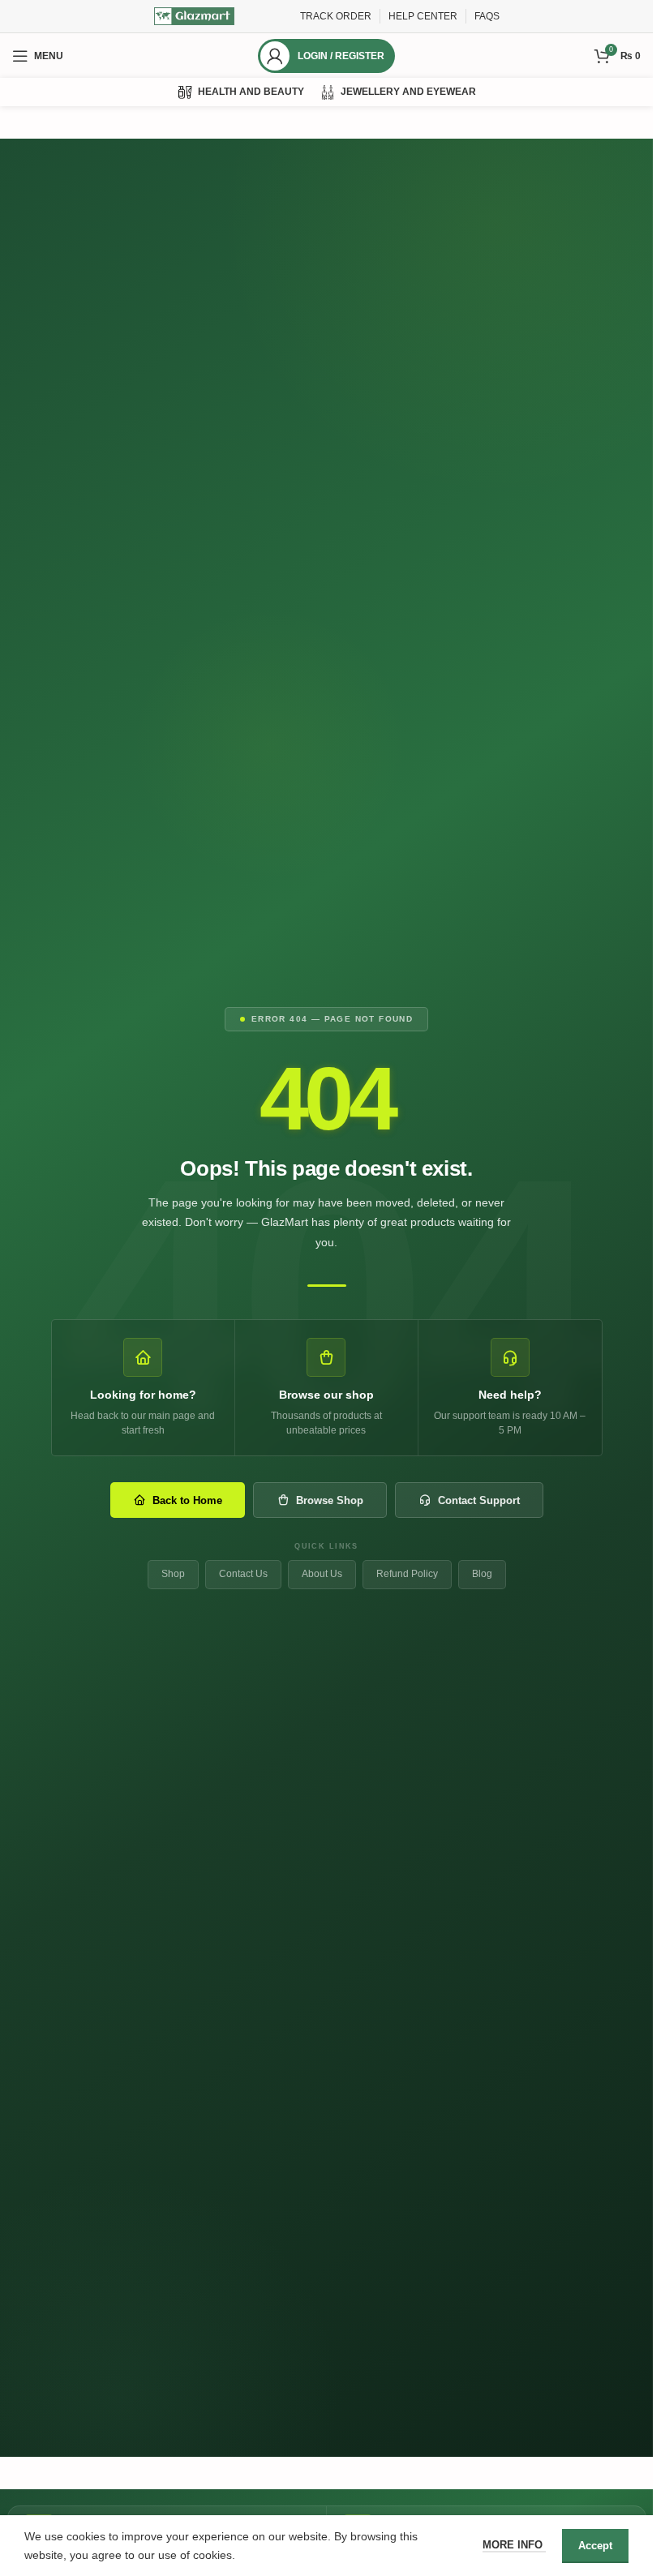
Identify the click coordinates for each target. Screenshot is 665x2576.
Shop (173, 1574)
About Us (322, 1574)
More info (514, 2545)
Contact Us (243, 1574)
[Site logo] (195, 15)
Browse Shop (330, 1500)
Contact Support (479, 1500)
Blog (482, 1574)
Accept (595, 2546)
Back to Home (187, 1500)
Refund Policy (407, 1574)
